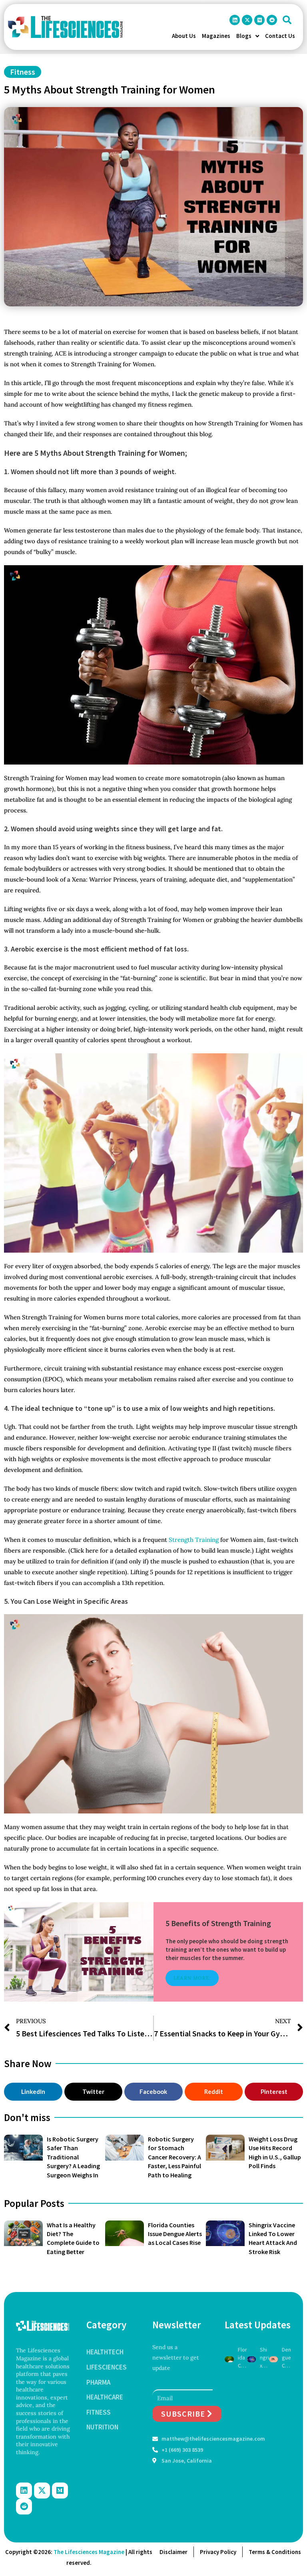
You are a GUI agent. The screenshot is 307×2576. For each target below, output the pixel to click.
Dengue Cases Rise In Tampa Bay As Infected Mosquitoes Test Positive (286, 2358)
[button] (287, 20)
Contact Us (280, 36)
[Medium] (259, 20)
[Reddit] (272, 20)
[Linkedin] (235, 20)
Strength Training (194, 1540)
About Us (184, 36)
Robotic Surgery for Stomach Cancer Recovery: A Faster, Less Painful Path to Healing (174, 2157)
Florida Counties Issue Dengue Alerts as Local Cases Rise (175, 2234)
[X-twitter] (247, 20)
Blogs (244, 36)
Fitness (23, 72)
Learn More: (192, 1978)
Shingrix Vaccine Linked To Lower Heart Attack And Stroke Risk (264, 2358)
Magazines (216, 36)
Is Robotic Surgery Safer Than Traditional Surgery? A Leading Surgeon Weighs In (73, 2157)
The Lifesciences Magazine (89, 2552)
